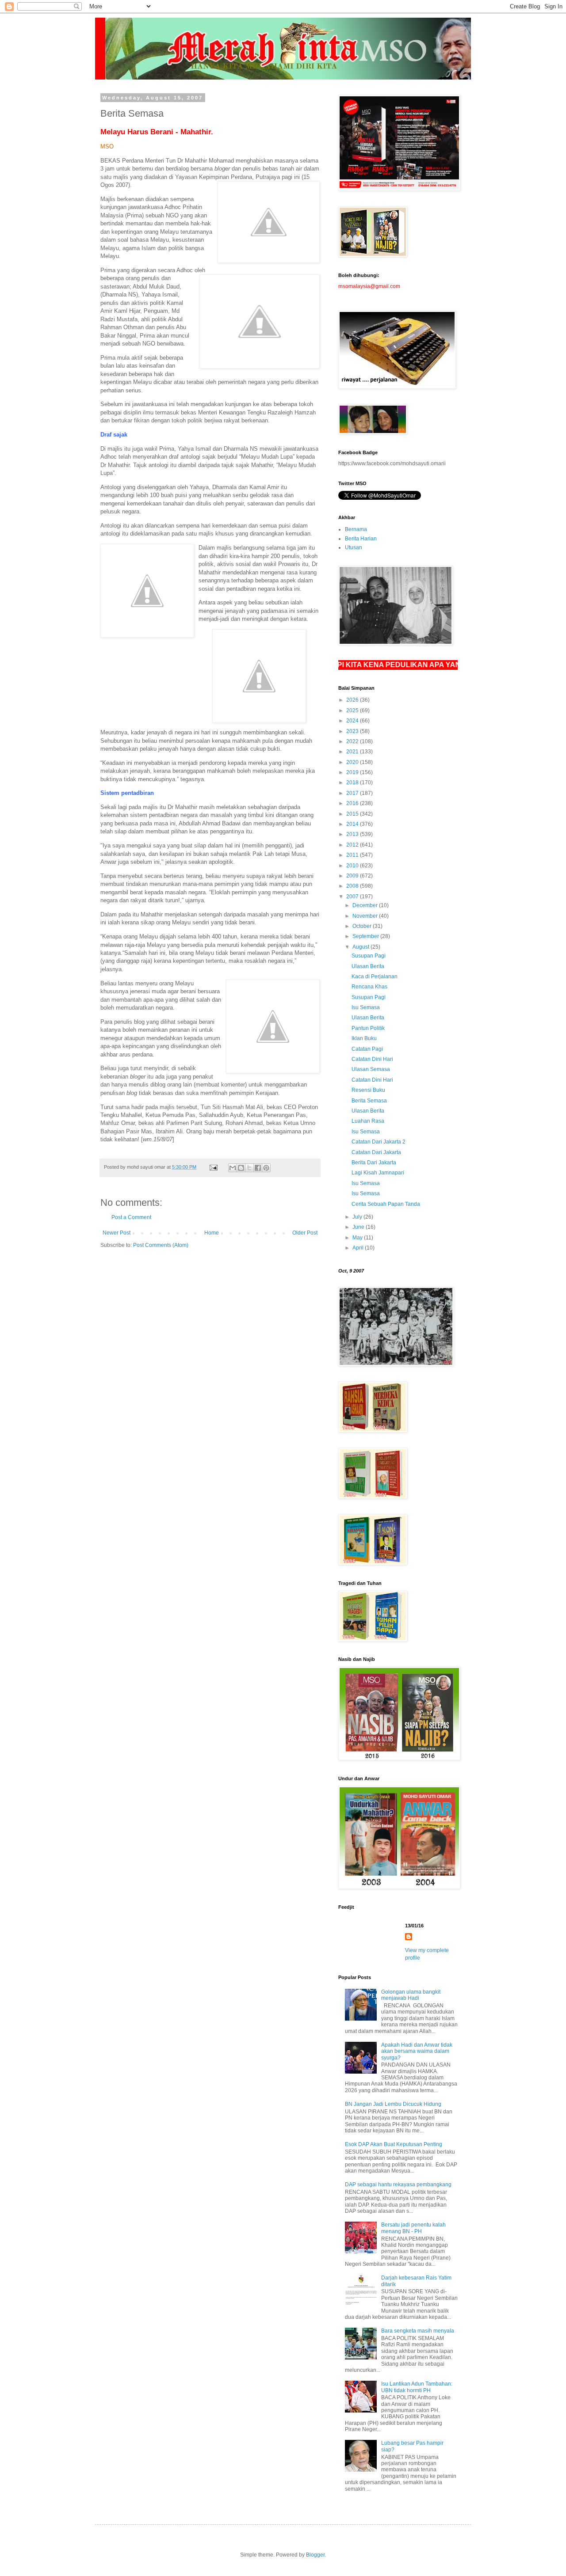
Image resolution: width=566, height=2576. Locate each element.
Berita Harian (361, 539)
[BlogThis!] (241, 1168)
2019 (353, 772)
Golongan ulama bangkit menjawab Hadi (411, 1995)
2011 (353, 855)
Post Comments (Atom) (161, 1245)
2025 (353, 710)
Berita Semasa (369, 1101)
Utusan (354, 547)
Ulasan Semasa (371, 1069)
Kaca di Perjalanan (375, 976)
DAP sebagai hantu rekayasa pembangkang (398, 2185)
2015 (353, 814)
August (361, 947)
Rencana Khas (369, 987)
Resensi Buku (368, 1090)
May (358, 1238)
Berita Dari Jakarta (374, 1163)
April (359, 1248)
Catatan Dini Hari (372, 1059)
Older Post (305, 1233)
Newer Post (117, 1233)
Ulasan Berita (368, 966)
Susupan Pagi (369, 956)
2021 (353, 752)
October (363, 926)
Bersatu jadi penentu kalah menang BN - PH (413, 2228)
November (366, 916)
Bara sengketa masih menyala (418, 2331)
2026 (353, 700)
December (366, 905)
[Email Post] (213, 1167)
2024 (353, 721)
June (359, 1227)
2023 (353, 731)
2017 (353, 793)
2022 (353, 741)
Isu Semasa (366, 1007)
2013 (353, 834)
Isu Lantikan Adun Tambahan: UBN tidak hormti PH (417, 2387)
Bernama (356, 529)
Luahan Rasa (368, 1121)
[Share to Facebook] (258, 1168)
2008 (353, 886)
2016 (353, 803)
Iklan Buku (364, 1038)
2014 (353, 824)
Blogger (315, 2555)
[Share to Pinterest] (266, 1168)
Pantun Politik (368, 1028)
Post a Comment (131, 1217)
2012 (353, 845)
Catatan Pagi (367, 1049)
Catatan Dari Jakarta (376, 1152)
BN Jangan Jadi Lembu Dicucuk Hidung (393, 2104)
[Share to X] (249, 1168)
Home (212, 1233)
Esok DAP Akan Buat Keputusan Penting (394, 2144)
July (358, 1217)
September (366, 936)
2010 (353, 866)
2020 (353, 762)
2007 (353, 897)
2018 (353, 783)
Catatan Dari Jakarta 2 (379, 1142)
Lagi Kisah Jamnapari (378, 1173)
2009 (353, 876)
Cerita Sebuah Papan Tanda (386, 1204)
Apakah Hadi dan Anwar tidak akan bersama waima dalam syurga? (417, 2051)
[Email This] (233, 1168)
